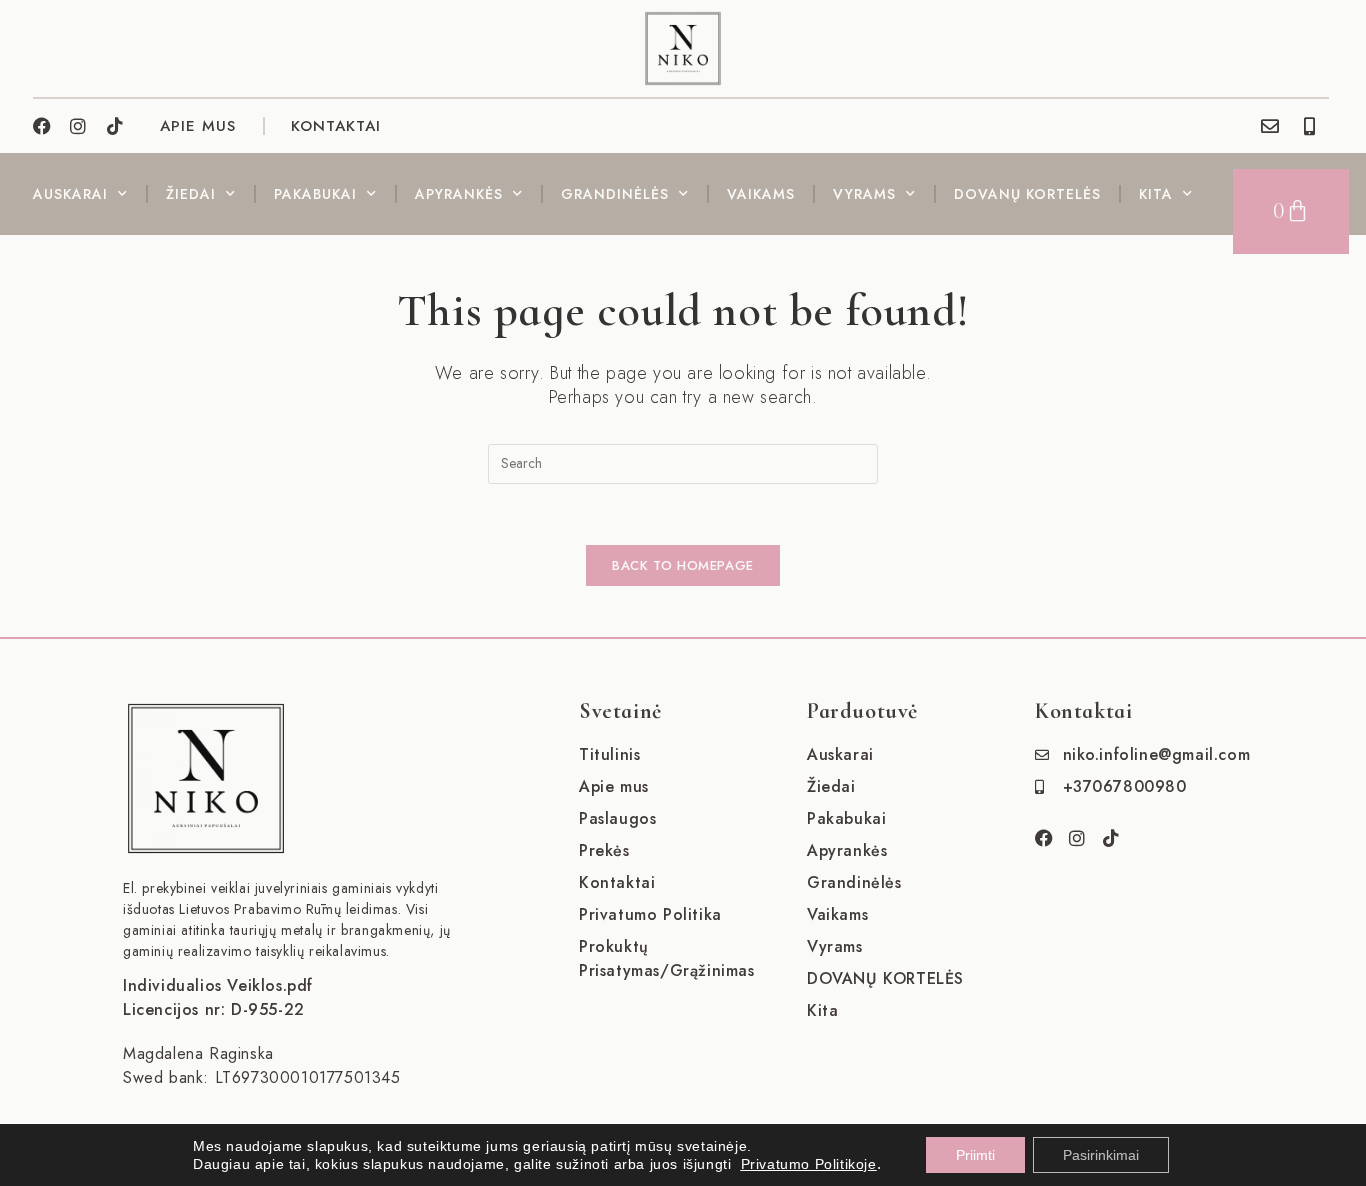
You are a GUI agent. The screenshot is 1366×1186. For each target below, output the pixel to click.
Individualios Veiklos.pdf (218, 985)
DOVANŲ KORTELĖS (1027, 194)
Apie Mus (198, 126)
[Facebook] (42, 126)
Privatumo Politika (650, 914)
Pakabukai (315, 194)
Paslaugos (617, 818)
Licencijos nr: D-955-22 (214, 1009)
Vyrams (864, 194)
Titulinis (609, 754)
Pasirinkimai (1101, 1155)
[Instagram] (79, 126)
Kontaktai (336, 126)
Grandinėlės (615, 194)
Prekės (604, 850)
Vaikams (761, 194)
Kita (1156, 194)
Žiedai (191, 194)
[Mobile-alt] (1310, 126)
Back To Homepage (683, 565)
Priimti (975, 1155)
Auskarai (70, 194)
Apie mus (614, 786)
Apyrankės (459, 194)
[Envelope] (1270, 126)
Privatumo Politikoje (809, 1164)
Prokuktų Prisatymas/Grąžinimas (667, 958)
